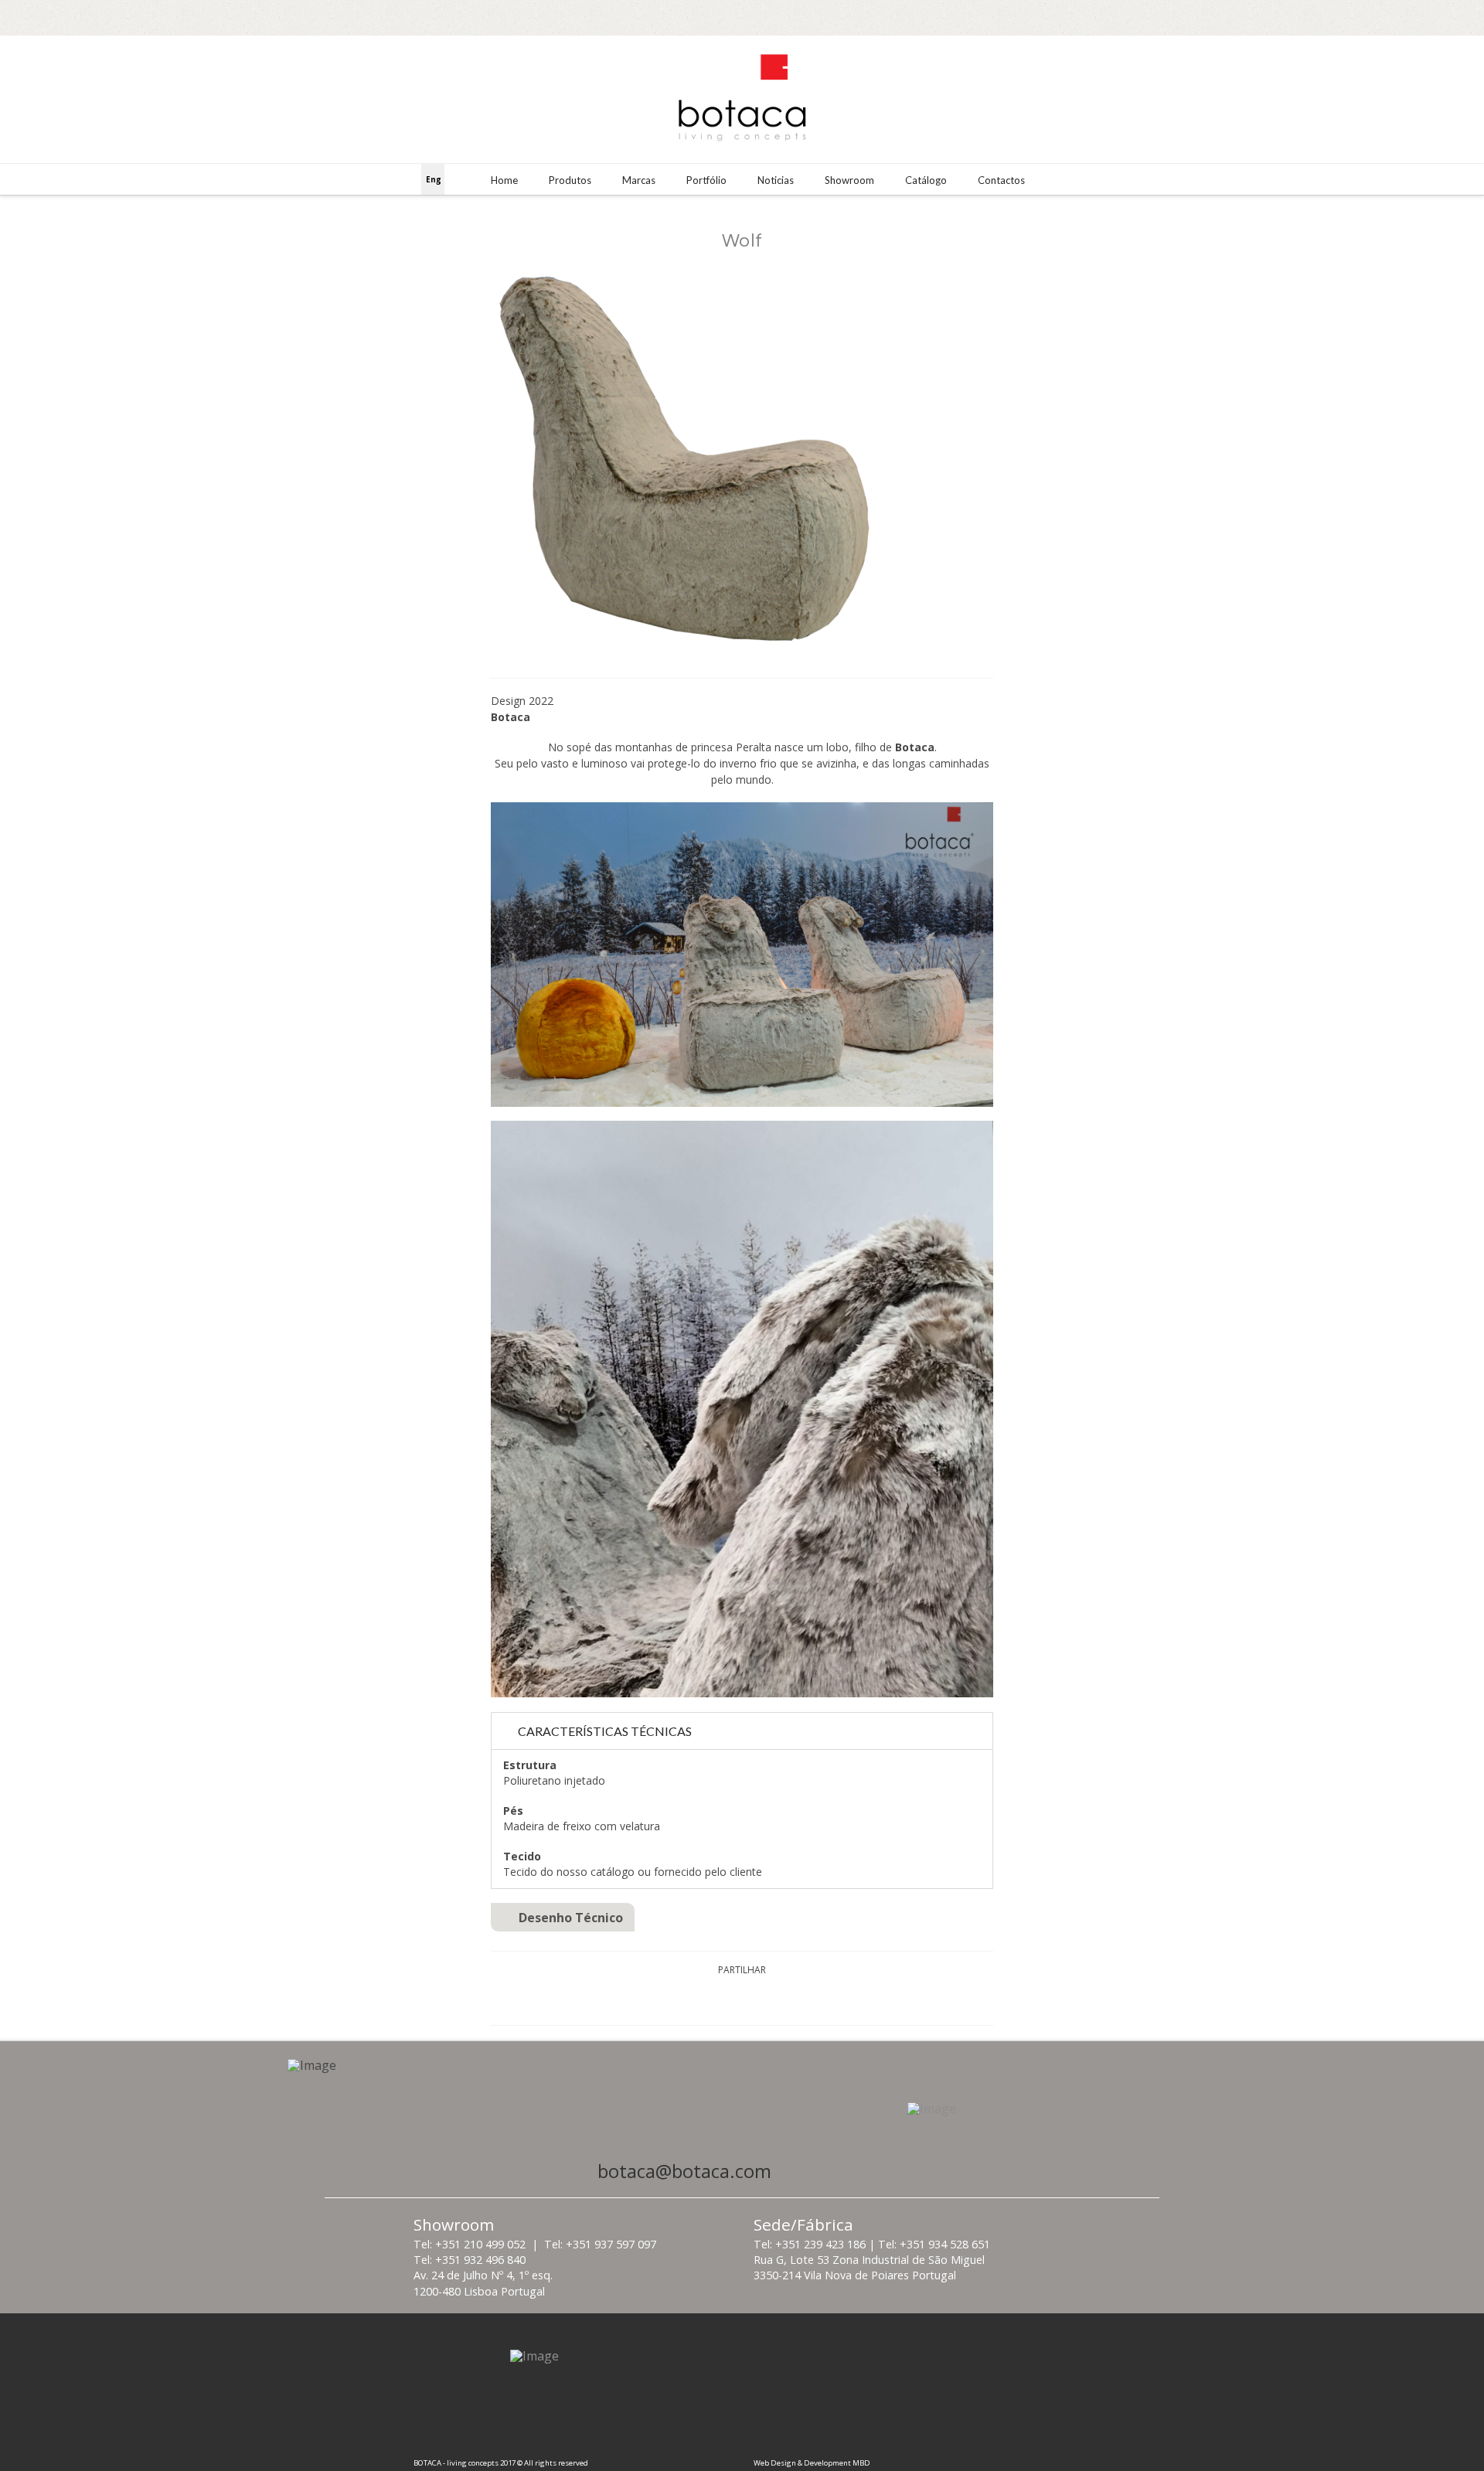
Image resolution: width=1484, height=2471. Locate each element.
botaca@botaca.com (684, 2171)
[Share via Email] (797, 2000)
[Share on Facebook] (687, 2000)
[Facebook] (1401, 17)
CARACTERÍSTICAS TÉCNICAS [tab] (605, 1731)
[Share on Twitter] (724, 2000)
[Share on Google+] (760, 2000)
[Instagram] (1424, 17)
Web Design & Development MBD (812, 2463)
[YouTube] (1447, 17)
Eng (434, 179)
